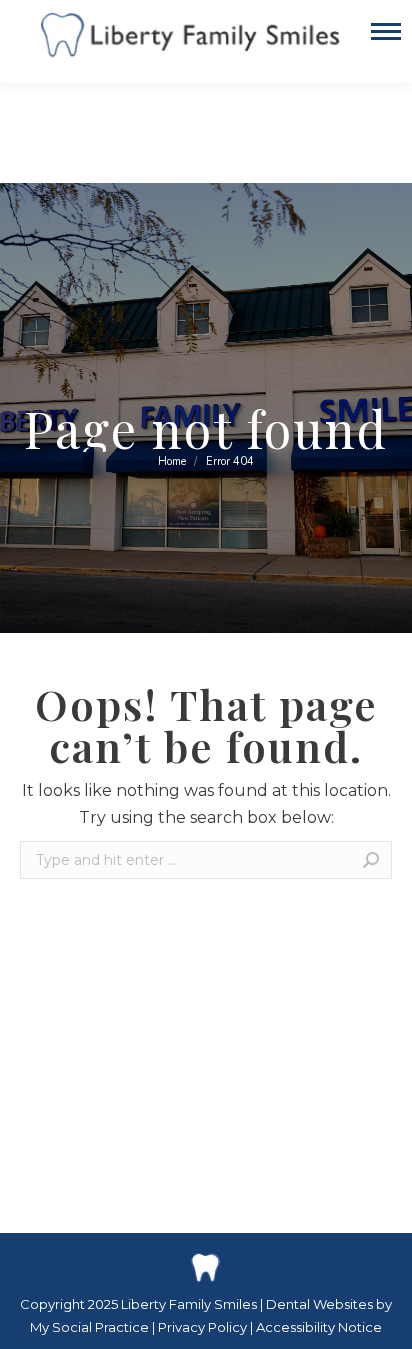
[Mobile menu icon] (386, 41)
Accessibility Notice (319, 1327)
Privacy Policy (204, 1327)
